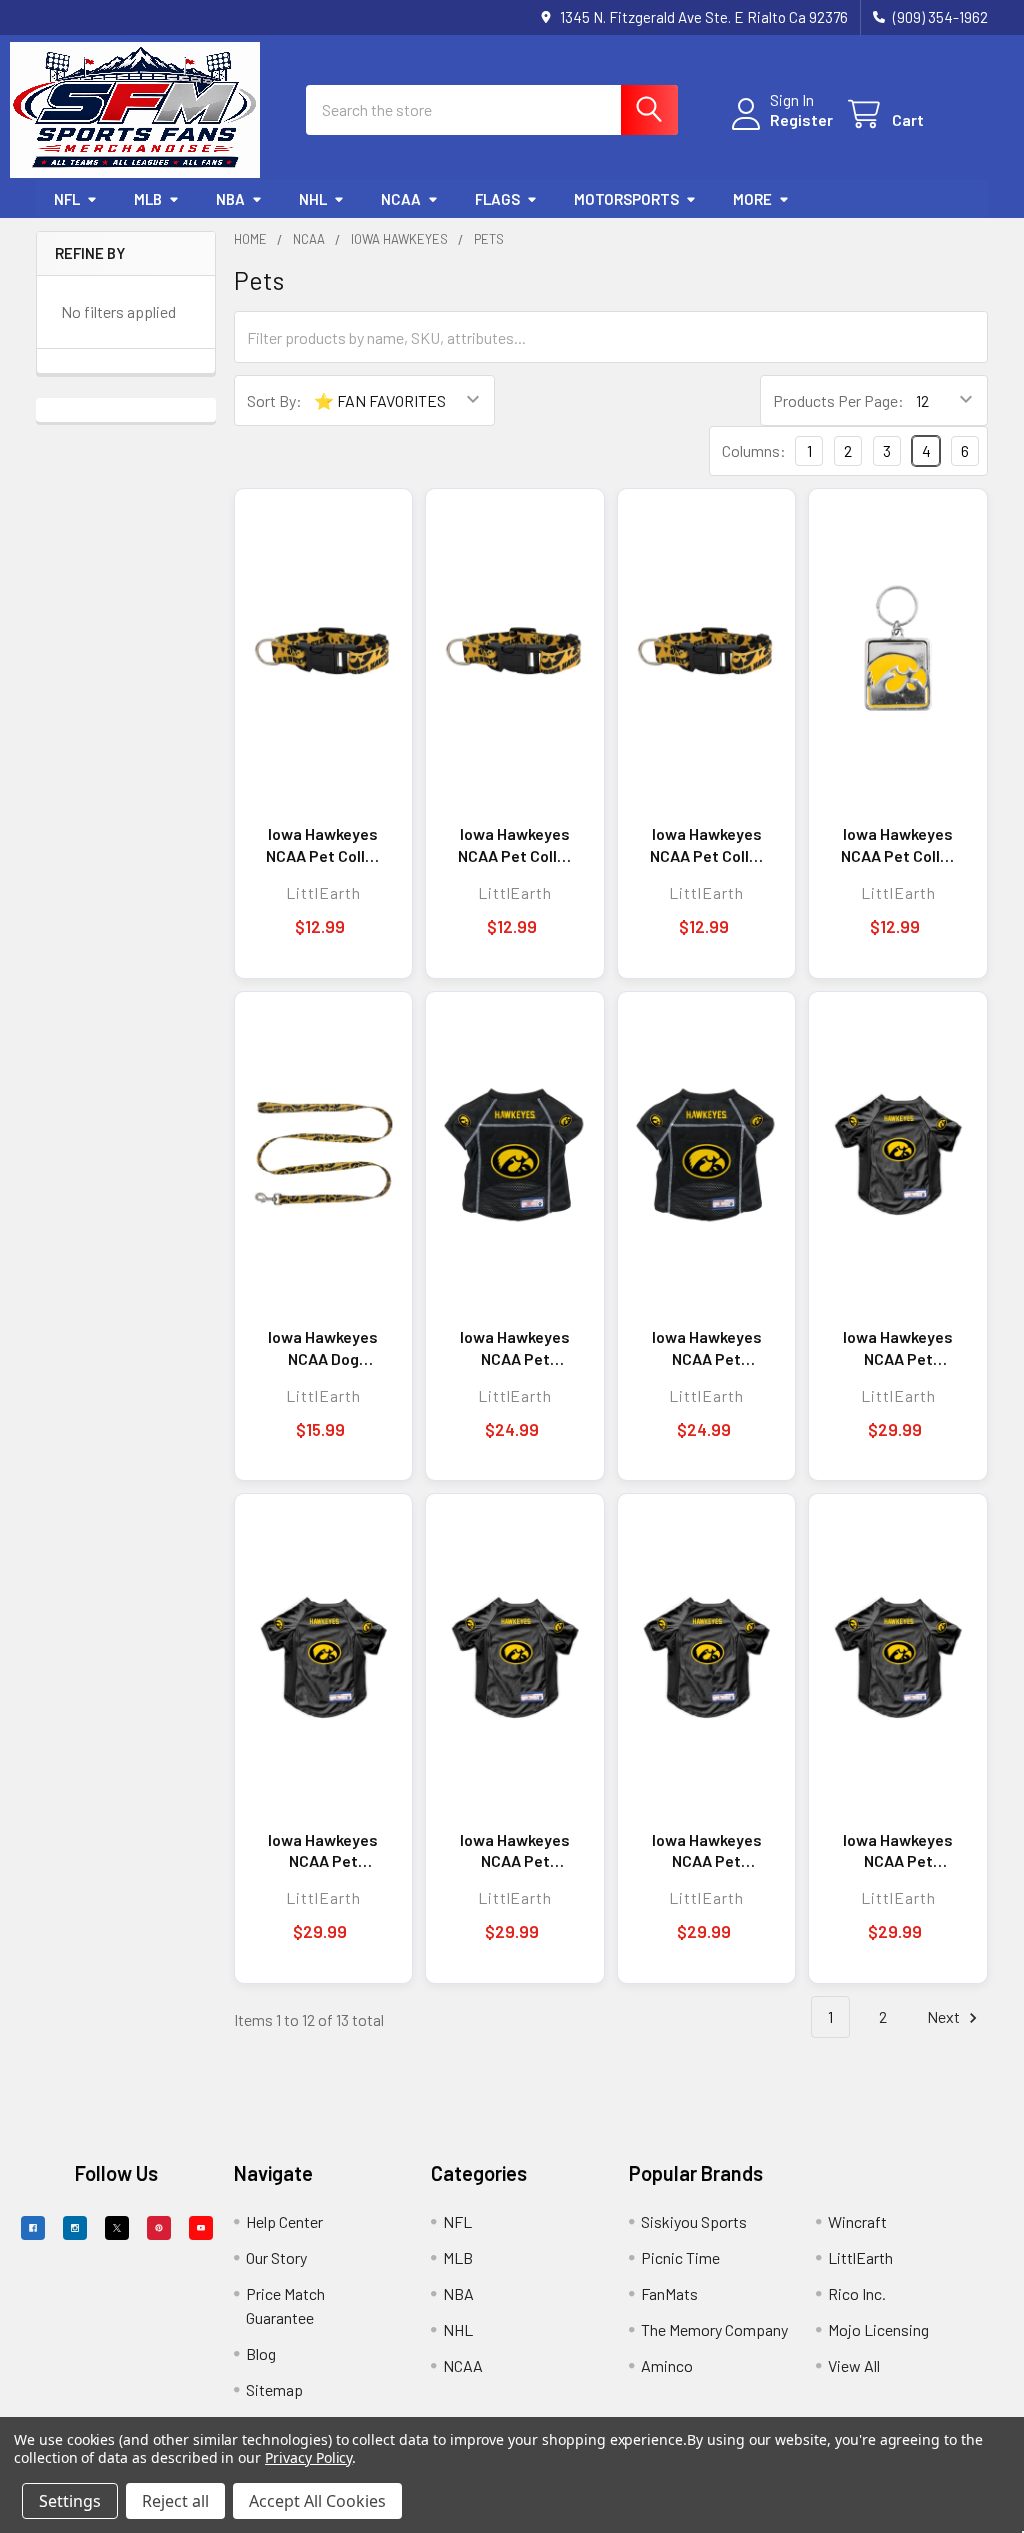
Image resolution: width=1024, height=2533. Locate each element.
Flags (497, 199)
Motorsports (626, 199)
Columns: (754, 450)
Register (801, 119)
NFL (67, 199)
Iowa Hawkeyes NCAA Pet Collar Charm (898, 845)
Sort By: (274, 400)
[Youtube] (201, 2228)
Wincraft (857, 2221)
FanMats (669, 2293)
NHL (313, 199)
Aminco (667, 2365)
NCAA (401, 199)
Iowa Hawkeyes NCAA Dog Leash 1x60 (323, 1348)
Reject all (175, 2501)
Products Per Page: (838, 400)
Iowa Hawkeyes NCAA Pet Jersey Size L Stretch (898, 1851)
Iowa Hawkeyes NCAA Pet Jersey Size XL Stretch (323, 1851)
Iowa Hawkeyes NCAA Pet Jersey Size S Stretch (515, 1851)
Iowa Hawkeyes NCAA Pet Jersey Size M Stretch (707, 1851)
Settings (70, 2501)
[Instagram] (75, 2228)
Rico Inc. (857, 2293)
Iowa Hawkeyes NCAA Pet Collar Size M (515, 845)
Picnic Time (680, 2257)
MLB (148, 199)
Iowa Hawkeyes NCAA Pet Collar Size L (707, 845)
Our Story (276, 2257)
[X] (117, 2228)
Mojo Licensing (878, 2329)
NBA (230, 199)
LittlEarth (860, 2257)
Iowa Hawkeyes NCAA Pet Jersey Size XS (515, 1348)
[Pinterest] (159, 2228)
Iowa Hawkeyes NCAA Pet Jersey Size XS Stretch (898, 1348)
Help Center (284, 2221)
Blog (261, 2353)
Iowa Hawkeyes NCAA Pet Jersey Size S (707, 1348)
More (752, 199)
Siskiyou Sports (694, 2221)
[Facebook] (33, 2228)
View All (854, 2365)
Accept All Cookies (317, 2501)
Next (945, 2016)
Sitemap (274, 2389)
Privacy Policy (308, 2457)
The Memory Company (714, 2329)
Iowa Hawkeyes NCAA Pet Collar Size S (323, 845)
